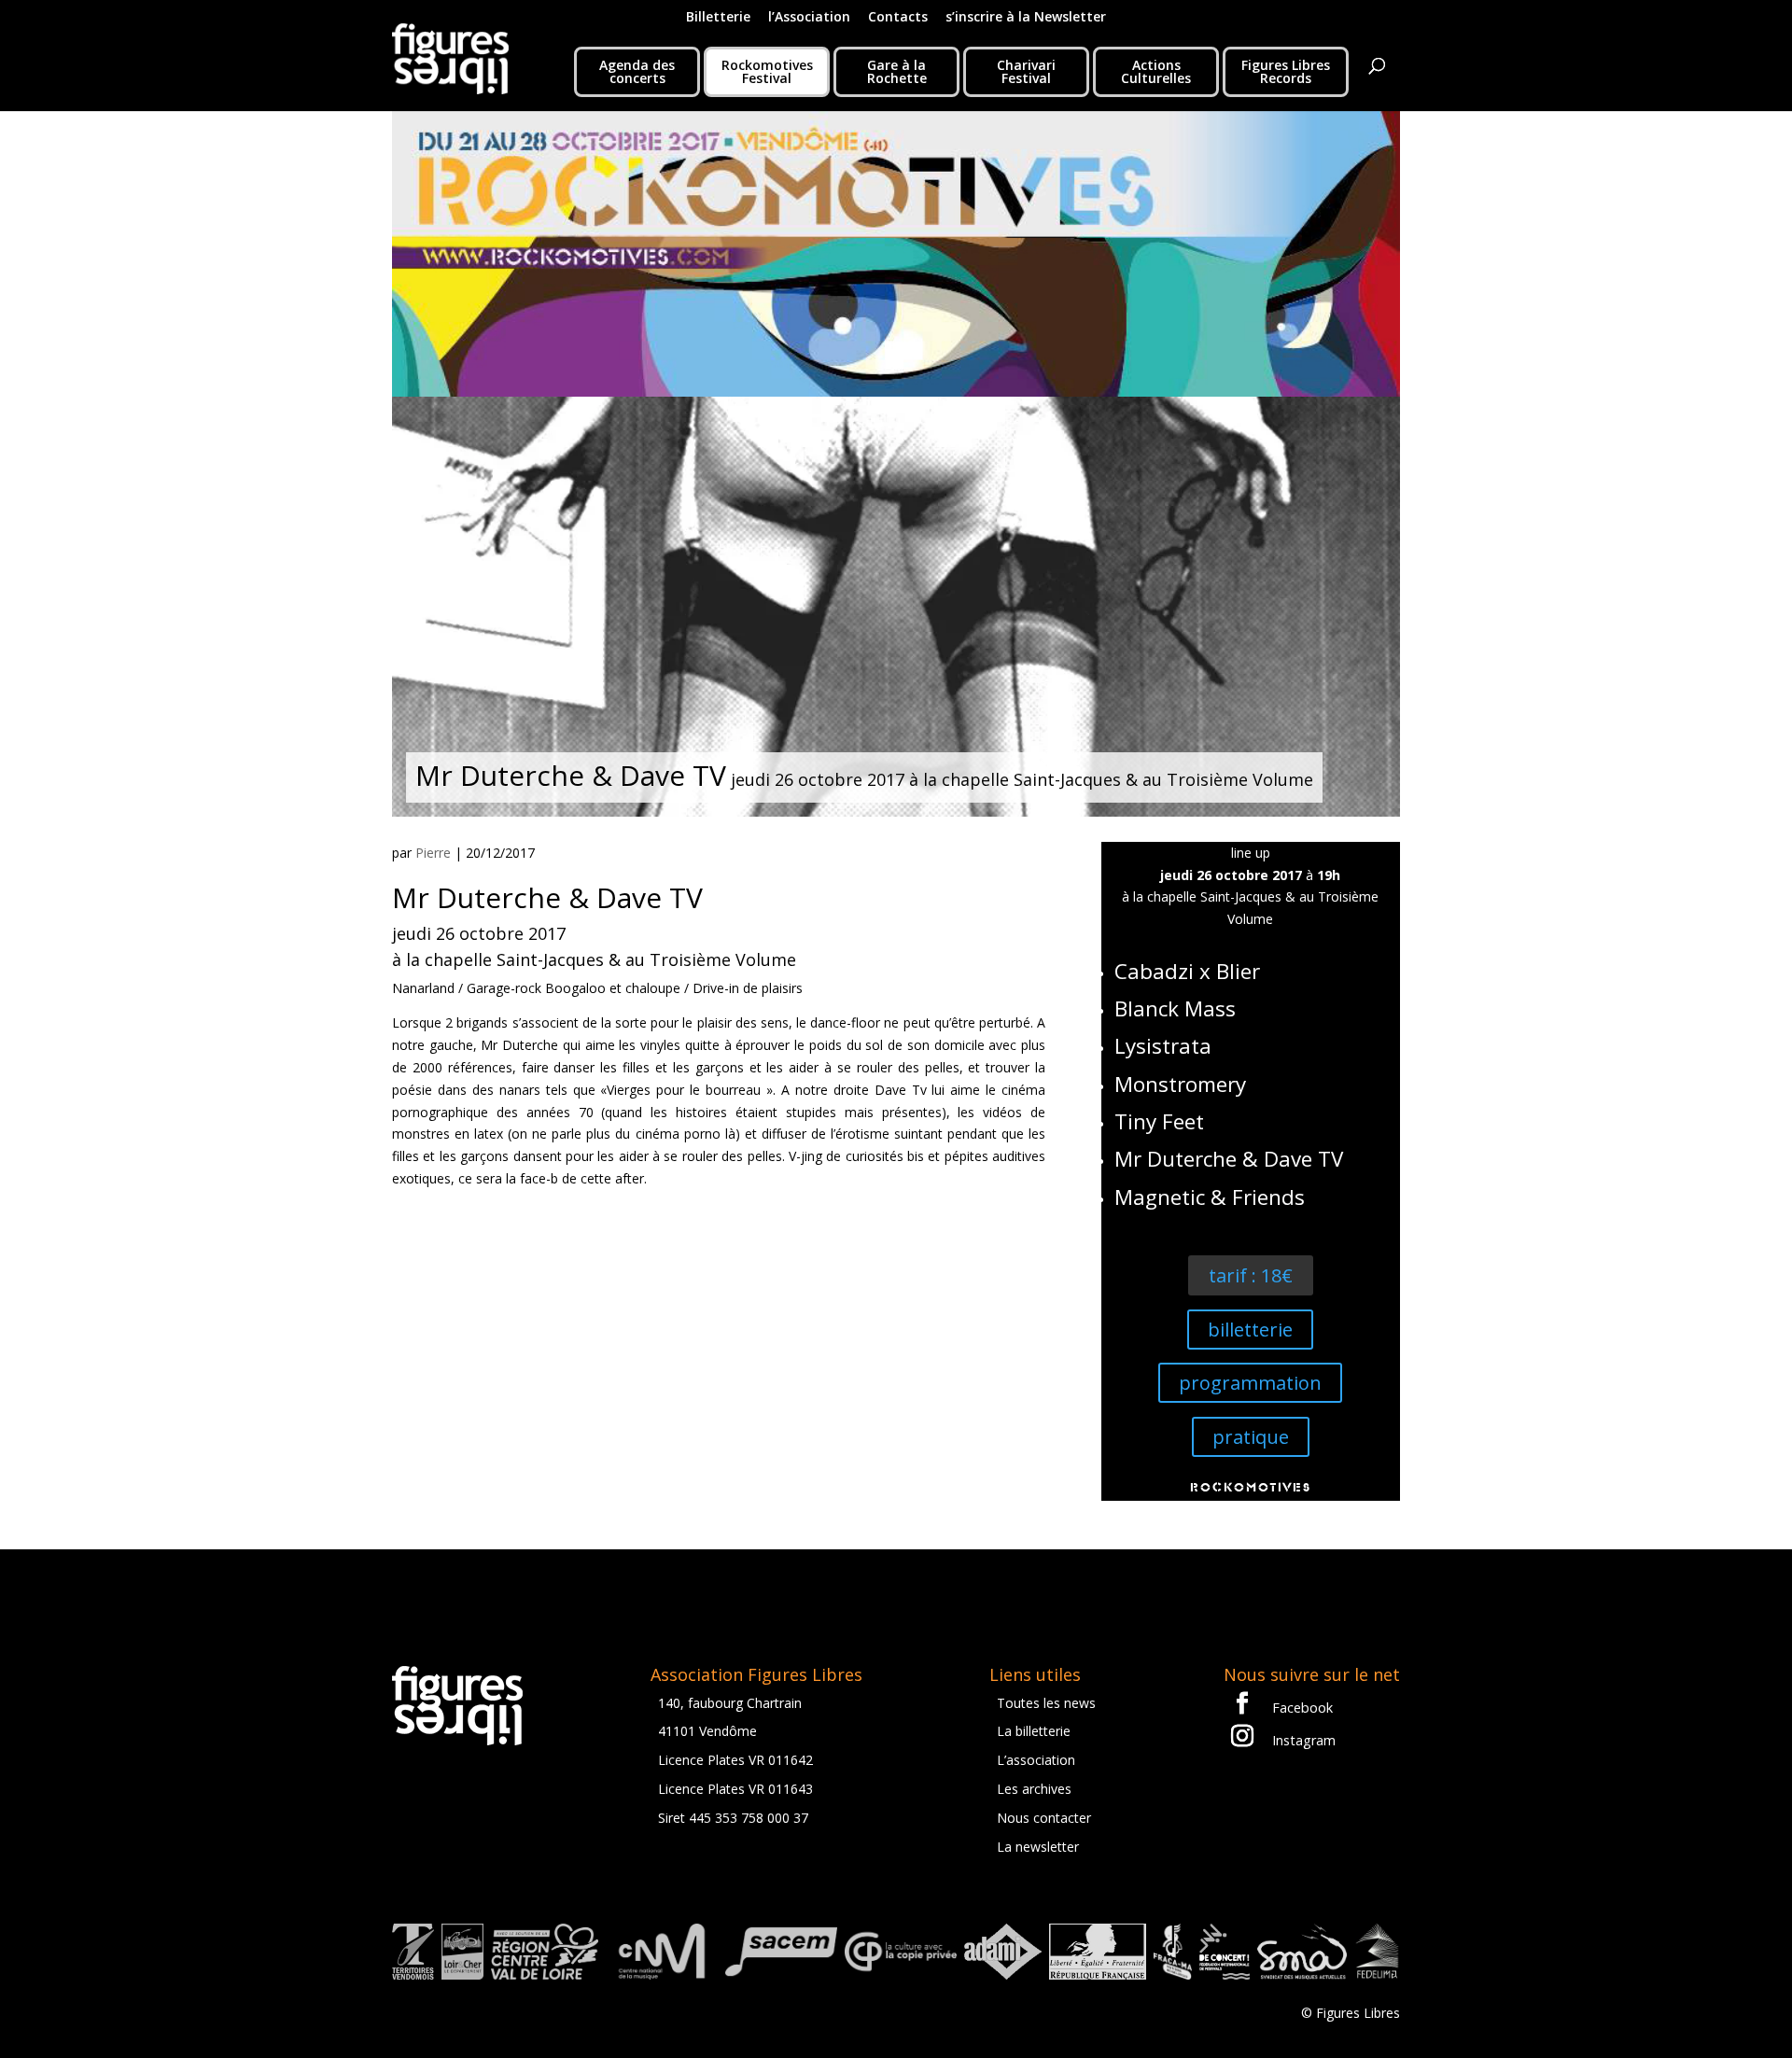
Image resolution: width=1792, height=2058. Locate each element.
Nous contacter (1044, 1818)
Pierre (433, 853)
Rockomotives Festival (767, 71)
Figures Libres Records (1286, 71)
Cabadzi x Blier (1187, 971)
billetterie (1250, 1330)
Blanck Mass (1175, 1008)
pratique (1251, 1437)
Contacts (898, 18)
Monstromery (1180, 1084)
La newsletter (1038, 1847)
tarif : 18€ (1251, 1275)
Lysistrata (1163, 1046)
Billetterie (718, 18)
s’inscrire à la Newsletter (1026, 18)
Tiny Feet (1159, 1121)
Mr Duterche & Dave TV (1229, 1159)
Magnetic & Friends (1210, 1197)
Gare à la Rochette (897, 71)
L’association (1036, 1760)
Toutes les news (1046, 1703)
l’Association (809, 18)
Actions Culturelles (1156, 71)
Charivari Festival (1026, 71)
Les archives (1034, 1789)
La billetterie (1034, 1731)
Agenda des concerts (637, 71)
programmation (1250, 1383)
